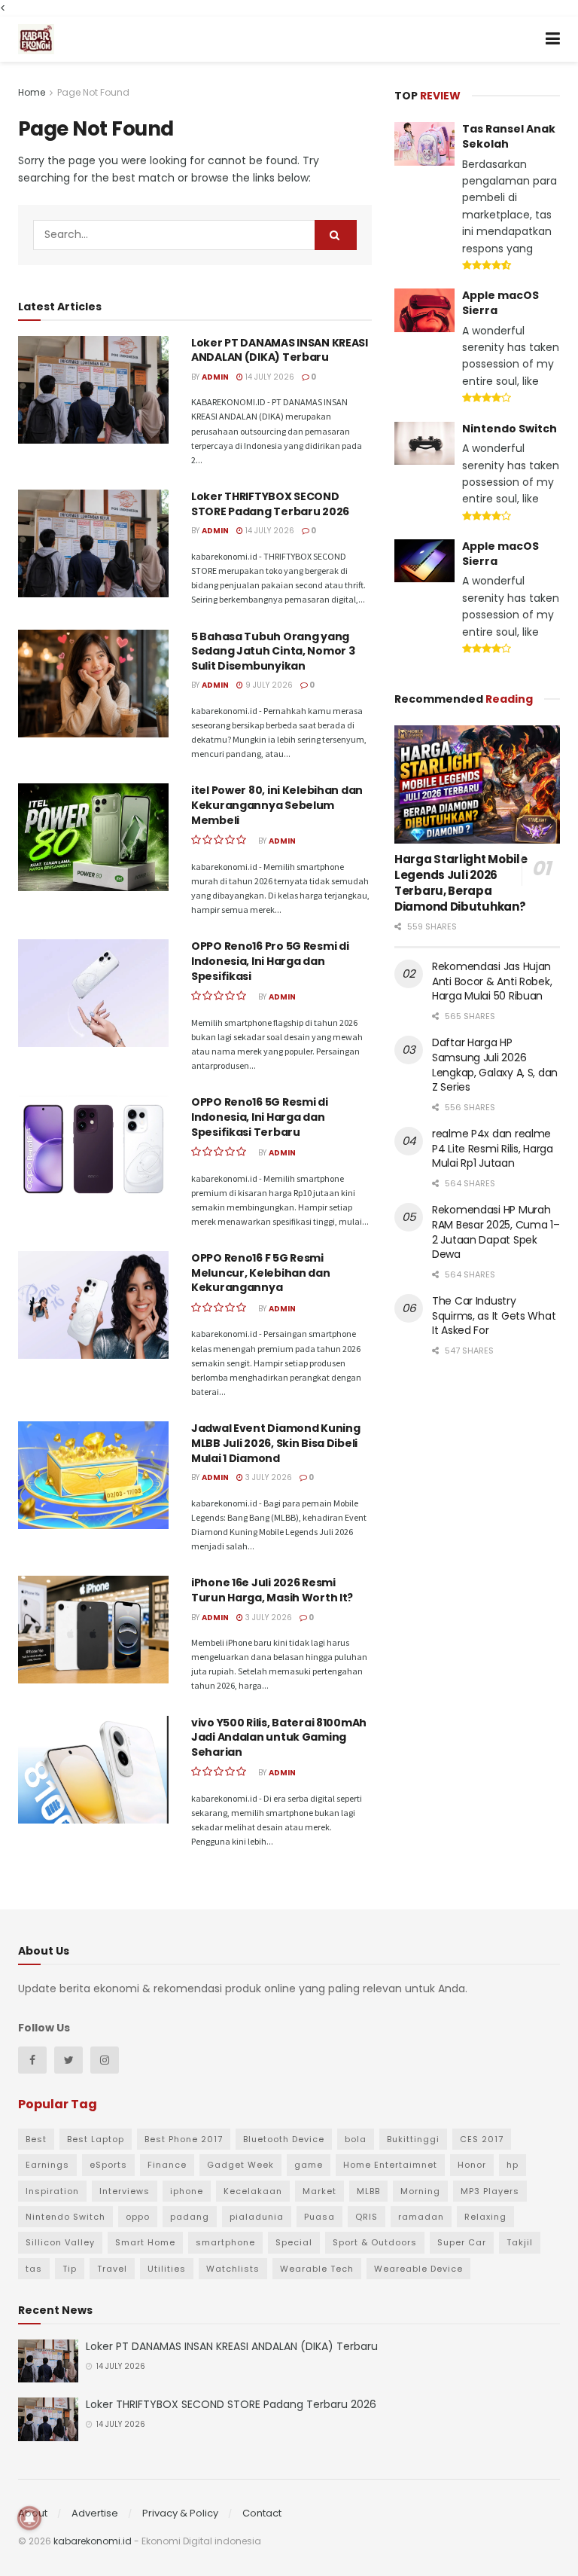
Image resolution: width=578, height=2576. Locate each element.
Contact (262, 2513)
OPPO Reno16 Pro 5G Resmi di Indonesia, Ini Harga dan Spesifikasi (270, 961)
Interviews (125, 2191)
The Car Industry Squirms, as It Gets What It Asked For (494, 1315)
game (309, 2165)
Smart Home (145, 2242)
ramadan (421, 2217)
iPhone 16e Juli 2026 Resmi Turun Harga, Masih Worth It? (272, 1590)
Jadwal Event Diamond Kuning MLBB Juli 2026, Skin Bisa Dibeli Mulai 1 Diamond (275, 1443)
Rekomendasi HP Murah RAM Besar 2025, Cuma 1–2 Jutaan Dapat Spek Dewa (496, 1232)
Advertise (95, 2513)
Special (294, 2242)
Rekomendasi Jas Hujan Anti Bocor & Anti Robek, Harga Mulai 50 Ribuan (492, 981)
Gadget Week (240, 2165)
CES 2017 (482, 2139)
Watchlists (233, 2269)
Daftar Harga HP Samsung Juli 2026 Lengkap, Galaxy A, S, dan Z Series (495, 1065)
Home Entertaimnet (390, 2165)
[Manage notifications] (29, 2518)
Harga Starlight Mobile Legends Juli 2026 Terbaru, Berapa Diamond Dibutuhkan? (461, 883)
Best (36, 2139)
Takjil (520, 2242)
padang (190, 2217)
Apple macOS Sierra (500, 303)
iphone (187, 2191)
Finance (167, 2165)
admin (215, 377)
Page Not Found (93, 92)
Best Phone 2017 (184, 2139)
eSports (108, 2165)
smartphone (225, 2242)
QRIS (367, 2217)
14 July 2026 (269, 377)
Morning (420, 2191)
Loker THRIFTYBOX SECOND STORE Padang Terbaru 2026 (270, 504)
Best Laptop (96, 2139)
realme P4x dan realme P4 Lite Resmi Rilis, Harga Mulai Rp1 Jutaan (493, 1148)
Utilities (167, 2269)
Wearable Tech (317, 2269)
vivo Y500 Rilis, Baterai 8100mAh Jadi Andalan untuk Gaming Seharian (279, 1737)
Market (319, 2191)
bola (356, 2139)
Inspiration (52, 2191)
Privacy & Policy (180, 2513)
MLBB (368, 2191)
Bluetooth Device (284, 2139)
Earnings (47, 2165)
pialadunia (257, 2217)
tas (34, 2269)
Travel (112, 2269)
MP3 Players (490, 2191)
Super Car (462, 2242)
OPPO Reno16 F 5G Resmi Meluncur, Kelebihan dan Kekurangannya (261, 1273)
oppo (138, 2217)
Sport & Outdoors (375, 2242)
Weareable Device (418, 2269)
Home (32, 92)
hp (513, 2165)
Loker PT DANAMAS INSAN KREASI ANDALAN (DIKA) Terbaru (280, 350)
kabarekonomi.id (93, 2541)
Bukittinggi (413, 2139)
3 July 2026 (268, 1477)
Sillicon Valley (60, 2242)
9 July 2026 (268, 685)
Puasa (319, 2217)
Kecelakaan (253, 2191)
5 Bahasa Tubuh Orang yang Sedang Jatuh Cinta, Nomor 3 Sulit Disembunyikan (273, 651)
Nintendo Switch (510, 429)
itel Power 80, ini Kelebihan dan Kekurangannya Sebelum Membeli (277, 805)
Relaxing (485, 2217)
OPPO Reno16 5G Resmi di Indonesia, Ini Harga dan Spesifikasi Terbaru (260, 1117)
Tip (70, 2269)
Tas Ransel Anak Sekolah (509, 136)
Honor (472, 2165)
